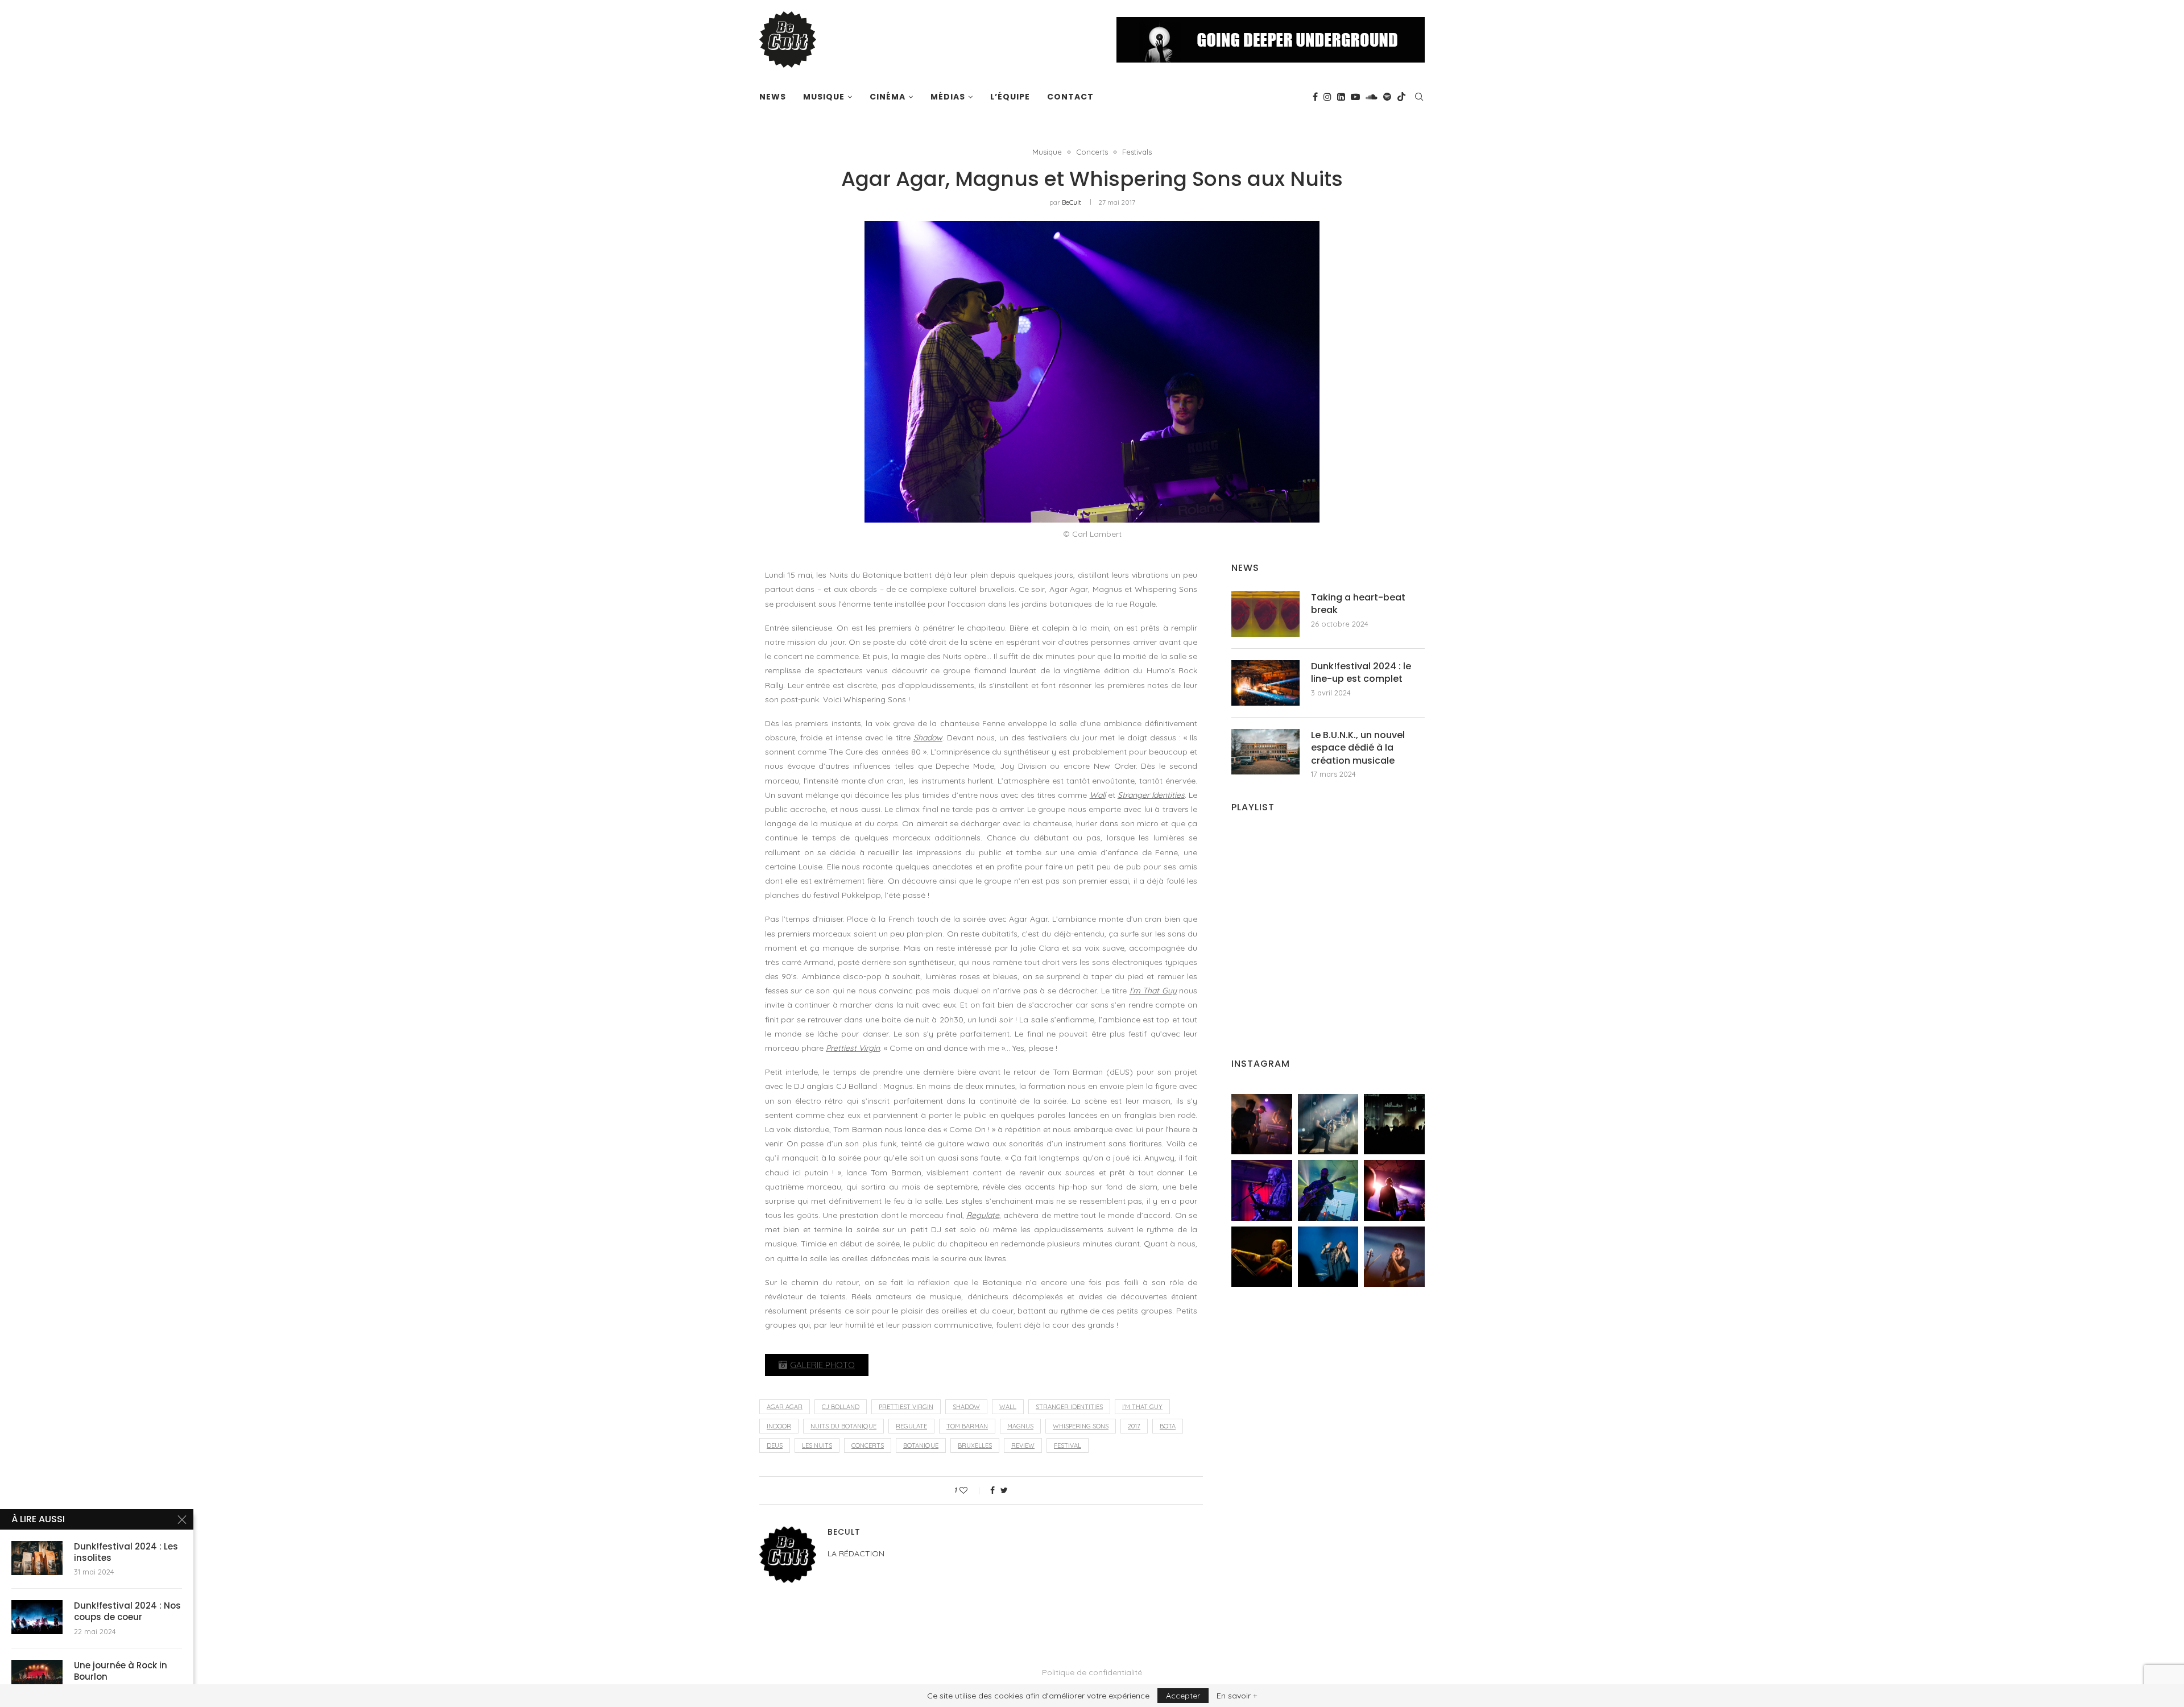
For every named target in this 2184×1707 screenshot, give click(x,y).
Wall (1098, 795)
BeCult (1072, 202)
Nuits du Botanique (843, 1426)
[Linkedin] (1341, 97)
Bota (1168, 1426)
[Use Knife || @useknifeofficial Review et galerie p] (1394, 1124)
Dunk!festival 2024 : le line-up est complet (1361, 673)
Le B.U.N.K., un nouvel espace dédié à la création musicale (1358, 748)
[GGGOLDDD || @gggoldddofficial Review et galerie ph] (1328, 1257)
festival (1068, 1445)
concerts (868, 1445)
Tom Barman (967, 1426)
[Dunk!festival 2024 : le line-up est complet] (1265, 683)
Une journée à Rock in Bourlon (121, 1671)
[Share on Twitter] (1004, 1490)
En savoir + (1237, 1696)
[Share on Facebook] (992, 1490)
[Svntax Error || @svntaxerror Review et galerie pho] (1262, 1190)
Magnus (1020, 1426)
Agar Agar (785, 1407)
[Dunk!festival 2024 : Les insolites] (37, 1558)
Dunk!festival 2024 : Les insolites (126, 1552)
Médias (948, 97)
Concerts (1092, 152)
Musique (824, 97)
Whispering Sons (1081, 1426)
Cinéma (888, 97)
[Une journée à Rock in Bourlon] (37, 1677)
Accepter (1183, 1696)
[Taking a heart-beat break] (1265, 614)
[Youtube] (1355, 97)
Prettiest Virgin (853, 1048)
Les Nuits (817, 1445)
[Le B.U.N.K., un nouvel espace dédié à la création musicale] (1265, 752)
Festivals (1137, 152)
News (773, 97)
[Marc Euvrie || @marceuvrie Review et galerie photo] (1262, 1257)
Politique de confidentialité (1092, 1672)
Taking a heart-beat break (1358, 604)
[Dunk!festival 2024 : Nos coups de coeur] (37, 1617)
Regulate (983, 1215)
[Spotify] (1387, 97)
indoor (779, 1426)
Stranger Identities (1151, 795)
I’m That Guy (1153, 991)
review (1023, 1445)
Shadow (928, 738)
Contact (1070, 97)
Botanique (921, 1445)
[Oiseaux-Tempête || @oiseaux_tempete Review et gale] (1394, 1190)
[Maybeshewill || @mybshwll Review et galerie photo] (1262, 1124)
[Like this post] (971, 1490)
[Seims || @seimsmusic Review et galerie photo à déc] (1328, 1190)
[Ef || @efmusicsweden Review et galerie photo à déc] (1394, 1257)
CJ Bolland (841, 1407)
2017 (1134, 1426)
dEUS (775, 1445)
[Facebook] (1315, 97)
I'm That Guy (1142, 1407)
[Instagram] (1327, 97)
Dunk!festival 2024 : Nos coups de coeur (127, 1611)
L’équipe (1010, 97)
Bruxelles (975, 1445)
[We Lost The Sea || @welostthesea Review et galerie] (1328, 1124)
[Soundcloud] (1372, 97)
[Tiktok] (1401, 97)
